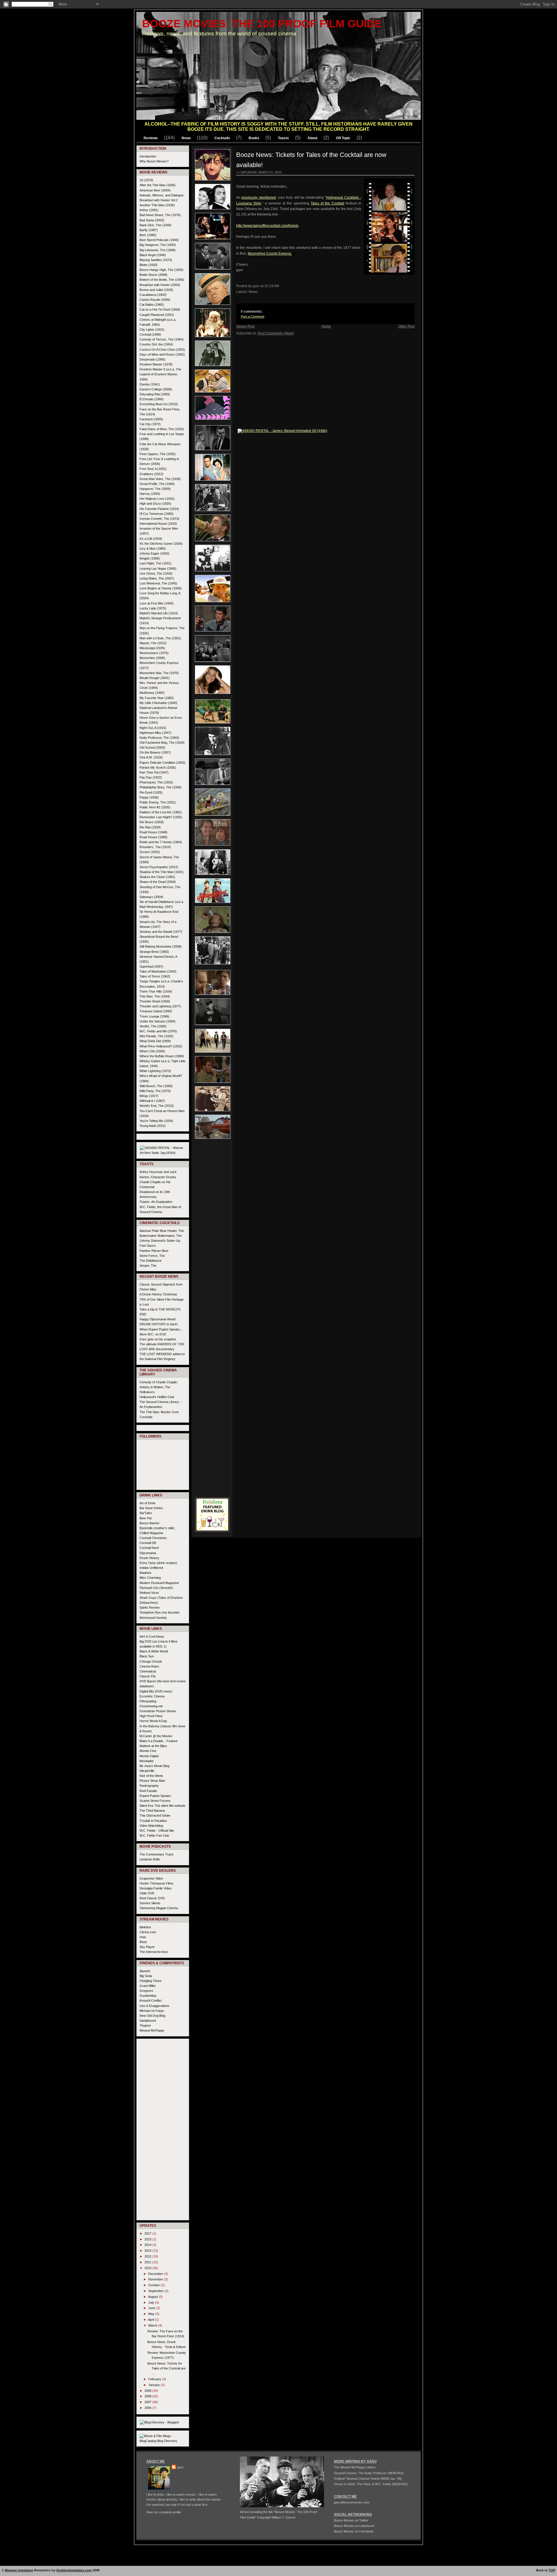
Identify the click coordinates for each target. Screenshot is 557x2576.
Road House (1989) (153, 837)
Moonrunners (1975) (154, 653)
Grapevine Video (151, 1878)
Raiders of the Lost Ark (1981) (161, 812)
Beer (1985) (148, 235)
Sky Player (147, 1947)
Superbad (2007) (151, 966)
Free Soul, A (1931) (153, 469)
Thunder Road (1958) (155, 1001)
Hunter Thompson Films (157, 1883)
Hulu (143, 1937)
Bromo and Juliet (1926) (156, 290)
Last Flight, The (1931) (155, 563)
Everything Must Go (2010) (159, 404)
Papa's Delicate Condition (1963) (162, 763)
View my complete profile (164, 2512)
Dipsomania (148, 1553)
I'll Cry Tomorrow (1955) (157, 514)
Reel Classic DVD (152, 1898)
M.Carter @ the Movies (156, 1736)
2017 (148, 2233)
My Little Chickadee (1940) (158, 703)
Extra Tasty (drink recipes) (158, 1563)
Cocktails (222, 138)
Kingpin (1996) (150, 558)
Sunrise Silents (150, 1903)
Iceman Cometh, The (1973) (159, 519)
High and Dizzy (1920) (155, 504)
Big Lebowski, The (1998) (158, 250)
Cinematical (148, 1671)
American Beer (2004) (155, 190)
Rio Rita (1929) (150, 827)
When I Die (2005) (152, 1051)
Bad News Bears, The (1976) (160, 215)
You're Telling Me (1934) (156, 1121)
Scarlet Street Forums (155, 1801)
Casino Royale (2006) (155, 300)
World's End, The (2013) (157, 1106)
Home (326, 326)
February (155, 2379)
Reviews (151, 138)
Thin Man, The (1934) (155, 996)
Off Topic (343, 138)
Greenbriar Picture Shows (158, 1711)
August (153, 2297)
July (152, 2302)
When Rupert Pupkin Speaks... (161, 1329)
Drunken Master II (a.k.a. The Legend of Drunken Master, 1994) (160, 374)
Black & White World (154, 1651)
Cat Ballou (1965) (152, 305)
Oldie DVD (147, 1893)
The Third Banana (152, 1811)
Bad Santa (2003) (152, 220)
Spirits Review (150, 1607)
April (151, 2320)
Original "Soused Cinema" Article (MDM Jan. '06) (368, 2479)
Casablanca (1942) (153, 295)
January (154, 2385)
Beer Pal (145, 1518)
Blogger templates (19, 2570)
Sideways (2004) (151, 897)
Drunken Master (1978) (156, 364)
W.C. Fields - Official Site (157, 1831)
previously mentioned (258, 198)
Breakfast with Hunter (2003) (160, 285)
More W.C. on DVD (153, 1334)
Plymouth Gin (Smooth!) (156, 1588)
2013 (148, 2251)
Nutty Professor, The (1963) (159, 738)
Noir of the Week (151, 1776)
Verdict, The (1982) (153, 1026)
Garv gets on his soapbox (158, 1339)
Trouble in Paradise (153, 1821)
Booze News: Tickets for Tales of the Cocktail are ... (167, 2368)
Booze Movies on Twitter (351, 2520)
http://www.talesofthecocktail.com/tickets (267, 226)
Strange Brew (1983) (154, 952)
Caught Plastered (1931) (157, 315)
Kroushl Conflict (151, 2001)
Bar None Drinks (151, 1508)
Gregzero (146, 1991)
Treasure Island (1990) (156, 1011)
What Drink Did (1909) (155, 1041)
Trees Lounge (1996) (154, 1016)
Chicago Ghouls (151, 1661)
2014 (148, 2245)
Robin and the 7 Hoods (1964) (161, 842)
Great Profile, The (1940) (157, 484)
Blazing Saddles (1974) (156, 260)
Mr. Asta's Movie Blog (154, 1766)
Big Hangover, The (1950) (158, 245)
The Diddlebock (151, 1261)
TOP (552, 2570)
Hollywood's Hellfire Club (157, 1397)
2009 (148, 2391)
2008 (148, 2396)
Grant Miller (148, 1986)
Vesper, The (148, 1266)
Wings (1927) (149, 1096)
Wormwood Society (153, 1618)
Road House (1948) (153, 832)
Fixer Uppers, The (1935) (158, 454)
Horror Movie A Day (153, 1721)
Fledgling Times (151, 1981)
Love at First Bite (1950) (157, 603)
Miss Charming (150, 1578)
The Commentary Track (157, 1854)
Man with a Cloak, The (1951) (160, 638)
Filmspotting (148, 1701)
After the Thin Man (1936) (158, 185)
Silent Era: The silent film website (162, 1806)
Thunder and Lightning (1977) (160, 1006)
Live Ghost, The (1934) (156, 573)
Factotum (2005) (151, 419)
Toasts (283, 138)
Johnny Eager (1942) (154, 553)
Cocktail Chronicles (153, 1538)
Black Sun (147, 1656)
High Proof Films (151, 1716)
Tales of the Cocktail (328, 203)
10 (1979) (146, 180)
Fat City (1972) (150, 424)
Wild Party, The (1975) (155, 1091)
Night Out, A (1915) (153, 728)
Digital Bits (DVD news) (156, 1691)
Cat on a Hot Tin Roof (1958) (160, 309)
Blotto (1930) (149, 265)
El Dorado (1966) (152, 399)
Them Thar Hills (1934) (156, 991)
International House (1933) (158, 524)
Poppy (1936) (149, 797)
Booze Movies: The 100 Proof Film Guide (262, 24)
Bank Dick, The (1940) (155, 225)
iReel (143, 1942)
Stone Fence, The (152, 1256)
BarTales (146, 1513)
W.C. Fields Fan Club (154, 1835)
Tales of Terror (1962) (155, 976)
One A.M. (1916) (151, 757)
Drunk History (149, 1558)
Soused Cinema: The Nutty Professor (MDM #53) (369, 2473)
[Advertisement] (212, 1229)
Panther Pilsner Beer (154, 1251)
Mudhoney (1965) (152, 693)
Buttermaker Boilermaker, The (161, 1236)
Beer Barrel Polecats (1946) (159, 240)
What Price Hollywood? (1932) (161, 1046)
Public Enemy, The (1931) (158, 802)
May (152, 2314)
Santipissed (148, 2021)
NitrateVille (147, 1771)
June (152, 2308)
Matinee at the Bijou (153, 1746)
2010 (148, 2268)
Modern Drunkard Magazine (159, 1583)
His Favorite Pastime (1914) (159, 509)
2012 (148, 2256)
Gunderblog (148, 1996)
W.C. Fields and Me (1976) (158, 1031)
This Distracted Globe (155, 1815)
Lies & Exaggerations (154, 2006)
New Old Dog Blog (152, 2016)
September (156, 2291)
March (153, 2325)
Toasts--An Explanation (156, 1202)
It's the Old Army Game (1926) (161, 544)
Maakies (145, 1573)
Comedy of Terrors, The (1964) (162, 339)
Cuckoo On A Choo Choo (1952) (162, 350)
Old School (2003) (152, 747)
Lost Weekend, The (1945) (158, 583)
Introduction (148, 156)
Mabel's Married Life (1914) (159, 613)
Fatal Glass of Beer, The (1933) (162, 429)
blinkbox (145, 1927)
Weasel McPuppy (152, 2030)
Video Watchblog (151, 1826)
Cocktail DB (148, 1543)
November (156, 2279)
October (154, 2285)
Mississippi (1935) (152, 648)
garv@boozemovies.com (352, 2502)
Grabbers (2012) (151, 474)
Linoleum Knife (150, 1859)
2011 (148, 2262)
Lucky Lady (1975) (153, 608)
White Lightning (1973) (155, 1071)
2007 (148, 2402)
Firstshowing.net (151, 1706)
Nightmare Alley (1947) (155, 733)
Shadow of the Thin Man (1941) (162, 872)
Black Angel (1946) (153, 255)
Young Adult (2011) (153, 1126)
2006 (148, 2408)
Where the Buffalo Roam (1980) (162, 1056)
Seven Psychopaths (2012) (159, 867)
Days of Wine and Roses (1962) (162, 354)
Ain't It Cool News (152, 1637)
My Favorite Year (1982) (157, 698)
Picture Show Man (152, 1781)
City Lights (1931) (152, 330)
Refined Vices (149, 1593)
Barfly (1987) (149, 230)
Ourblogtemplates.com (74, 2570)
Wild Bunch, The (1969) (156, 1086)
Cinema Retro (149, 1666)
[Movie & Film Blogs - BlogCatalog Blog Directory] (163, 2441)
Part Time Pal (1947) (154, 772)
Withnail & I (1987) (152, 1101)
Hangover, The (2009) (155, 489)
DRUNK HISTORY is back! (159, 1324)
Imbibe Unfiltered (151, 1568)
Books (254, 138)
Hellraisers (147, 1392)
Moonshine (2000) (152, 658)
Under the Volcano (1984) (158, 1021)
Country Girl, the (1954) (156, 344)
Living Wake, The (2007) (157, 578)
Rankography (149, 1786)
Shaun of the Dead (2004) (158, 882)
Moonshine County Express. (270, 254)
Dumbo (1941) (150, 384)
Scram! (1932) (150, 852)
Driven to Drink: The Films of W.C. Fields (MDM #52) (371, 2484)
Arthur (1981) (149, 210)
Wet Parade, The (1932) (157, 1036)
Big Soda (146, 1976)
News (186, 138)
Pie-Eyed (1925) (151, 792)
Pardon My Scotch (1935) (158, 767)
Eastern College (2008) (156, 389)
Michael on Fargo (152, 2011)
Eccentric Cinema (152, 1696)
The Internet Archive (154, 1952)
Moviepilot (147, 1761)
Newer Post (245, 326)
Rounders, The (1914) (155, 847)
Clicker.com (148, 1932)
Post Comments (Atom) (276, 333)
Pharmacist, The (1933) (156, 782)
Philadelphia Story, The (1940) (161, 787)
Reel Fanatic (148, 1791)
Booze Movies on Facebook (354, 2531)
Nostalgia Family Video (155, 1888)
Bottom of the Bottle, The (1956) (162, 280)
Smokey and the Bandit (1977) (161, 932)
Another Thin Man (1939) (157, 205)
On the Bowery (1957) (155, 752)
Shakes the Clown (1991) (157, 877)
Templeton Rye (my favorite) (160, 1612)
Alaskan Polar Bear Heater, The (162, 1231)
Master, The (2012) (153, 643)
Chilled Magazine (151, 1533)
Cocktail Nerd (149, 1548)
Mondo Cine (148, 1751)
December (156, 2274)
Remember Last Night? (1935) (161, 817)
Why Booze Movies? (154, 161)
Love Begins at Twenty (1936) (161, 588)
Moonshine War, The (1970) (159, 673)
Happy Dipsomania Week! (158, 1319)
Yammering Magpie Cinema (159, 1908)
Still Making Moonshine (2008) (161, 946)
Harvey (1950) (150, 494)
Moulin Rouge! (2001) (155, 678)
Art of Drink (148, 1503)
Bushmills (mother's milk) (157, 1528)
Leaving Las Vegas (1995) (158, 569)
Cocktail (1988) (150, 334)
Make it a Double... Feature (159, 1741)
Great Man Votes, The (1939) (160, 479)
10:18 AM (272, 286)
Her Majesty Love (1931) (157, 499)
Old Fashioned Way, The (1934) (162, 743)
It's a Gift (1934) (151, 539)
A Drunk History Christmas (158, 1294)
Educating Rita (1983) (155, 394)
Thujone (145, 2025)
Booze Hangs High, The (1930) (161, 270)
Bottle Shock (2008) (153, 275)
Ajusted (145, 1971)
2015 (148, 2239)
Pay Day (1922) (151, 777)
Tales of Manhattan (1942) (158, 971)
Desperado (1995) (152, 359)
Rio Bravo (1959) (152, 822)
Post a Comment (253, 316)
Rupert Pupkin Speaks (155, 1796)
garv (180, 2467)
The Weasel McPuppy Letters (355, 2467)
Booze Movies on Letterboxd (354, 2526)
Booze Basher (150, 1523)
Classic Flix (148, 1676)
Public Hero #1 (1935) (155, 807)
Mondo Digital (149, 1756)
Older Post (406, 326)
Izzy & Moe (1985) (153, 548)
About (312, 138)
